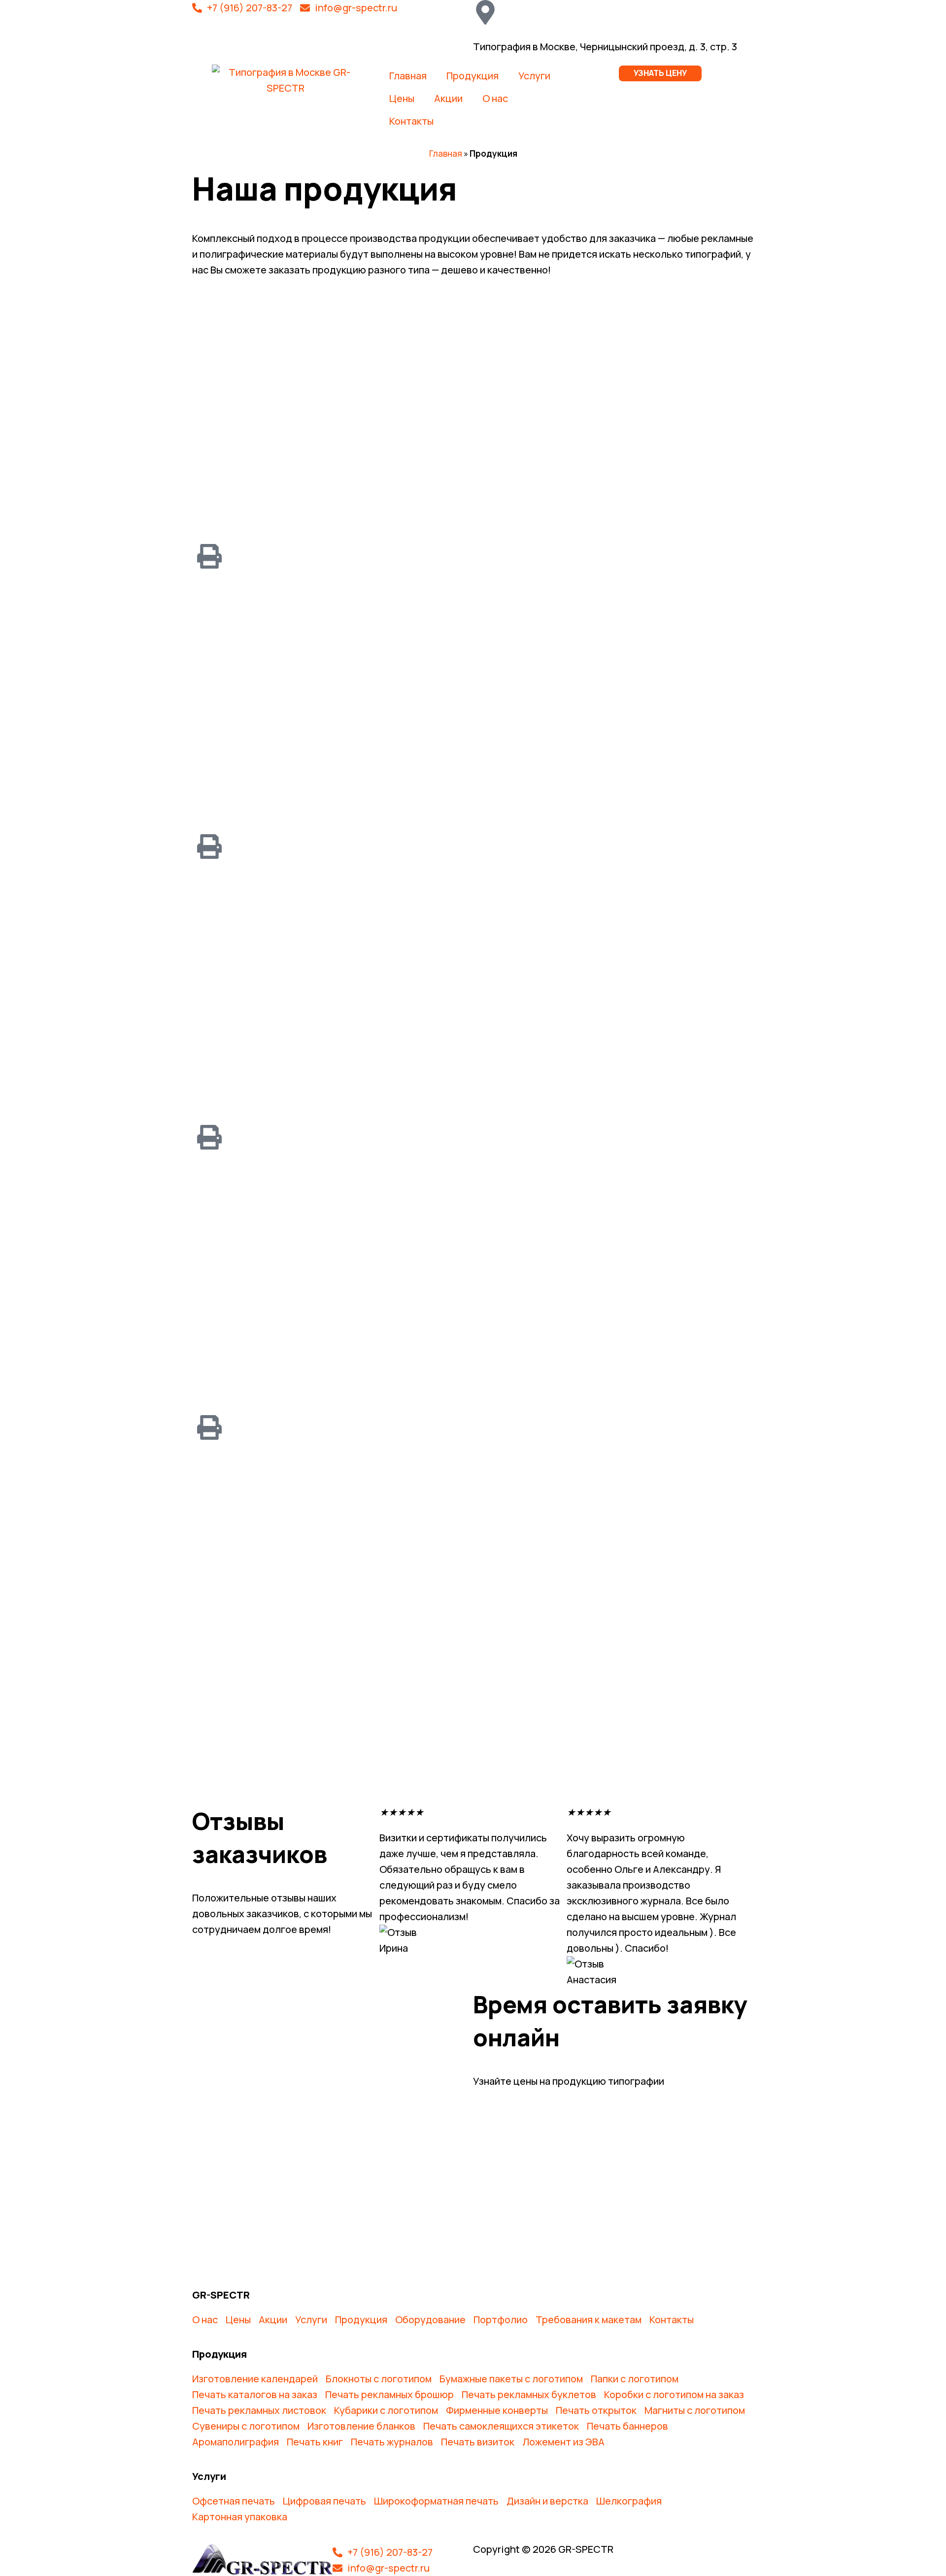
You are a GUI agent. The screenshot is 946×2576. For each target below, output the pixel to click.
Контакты (411, 121)
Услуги (534, 76)
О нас (495, 98)
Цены (402, 98)
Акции (448, 98)
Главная (408, 76)
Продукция (473, 76)
